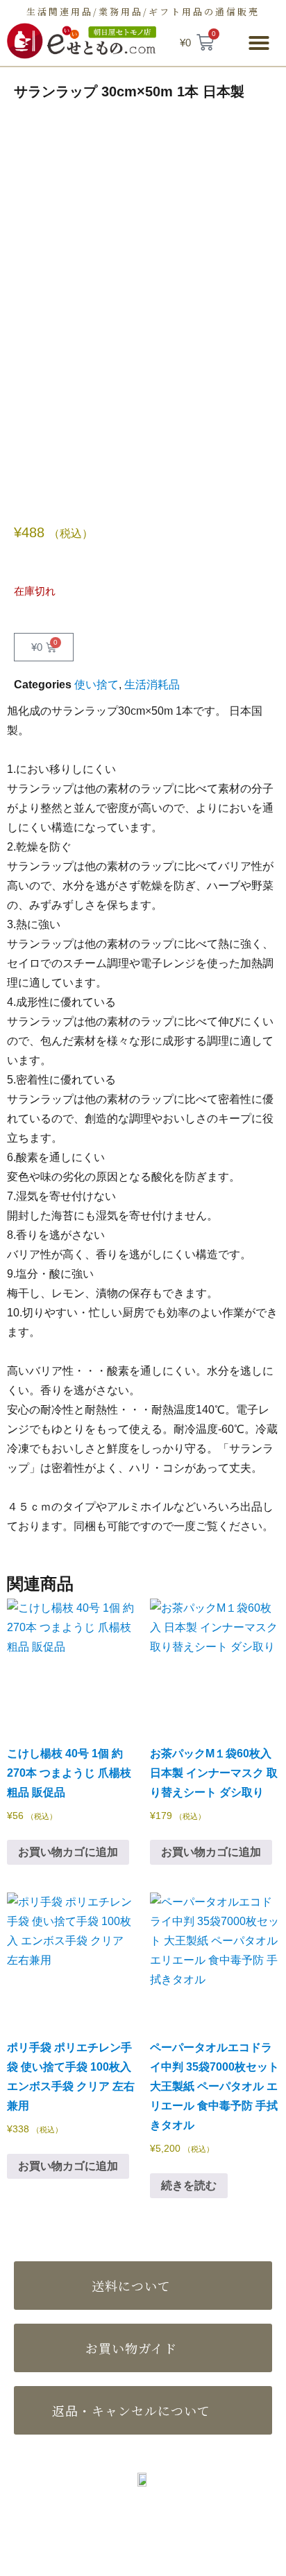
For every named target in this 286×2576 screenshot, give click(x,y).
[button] (259, 43)
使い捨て (96, 685)
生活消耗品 (152, 685)
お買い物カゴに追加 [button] (68, 1852)
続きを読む (189, 2185)
